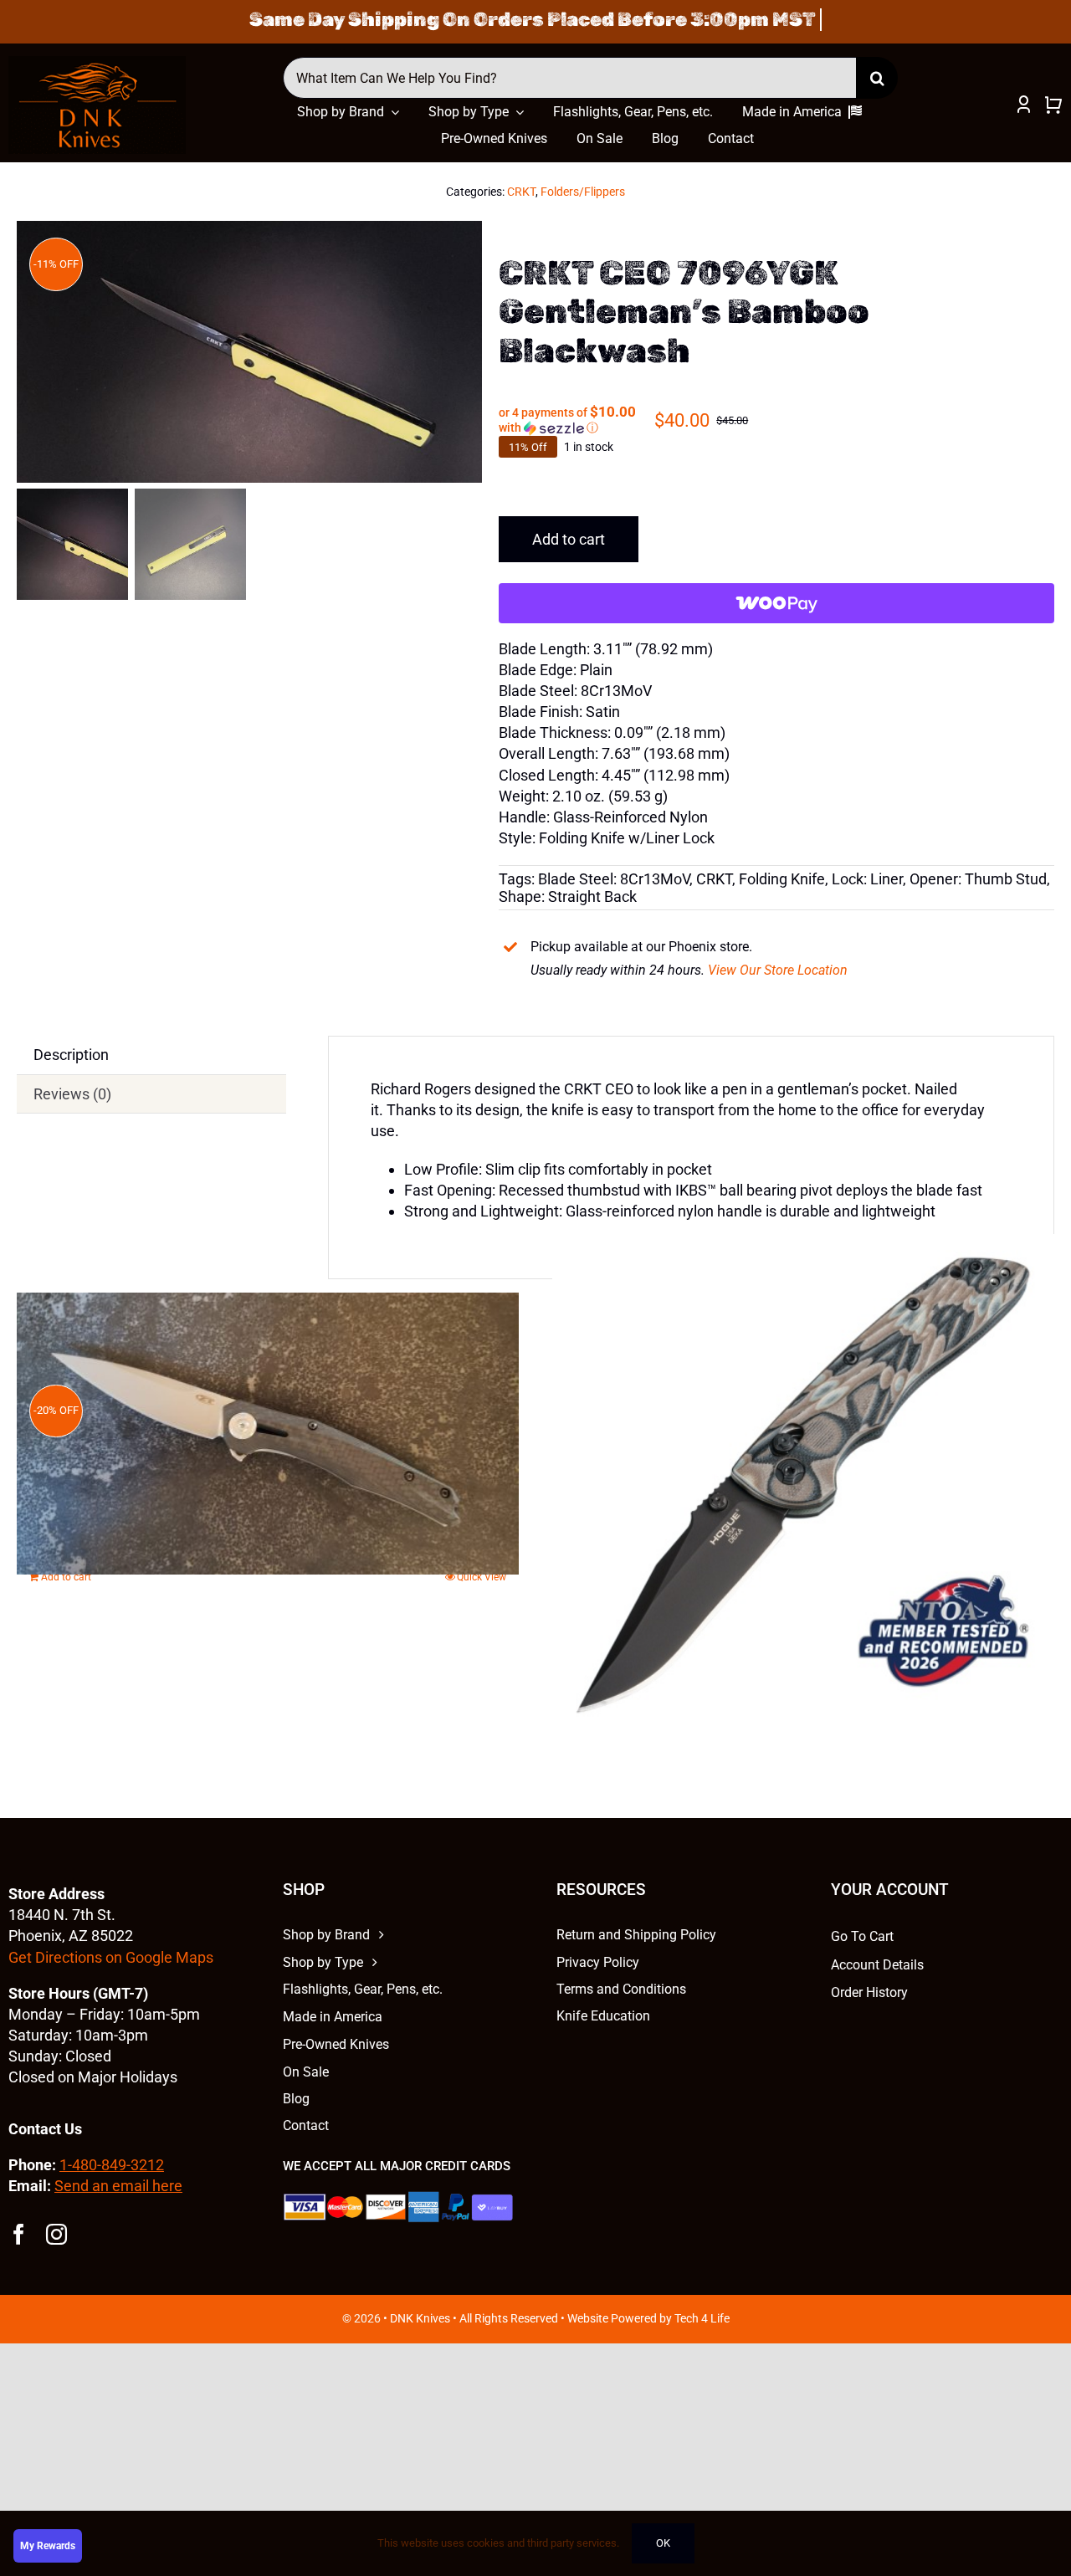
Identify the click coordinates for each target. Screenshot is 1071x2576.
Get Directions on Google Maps (111, 1957)
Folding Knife (782, 879)
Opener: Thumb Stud (978, 879)
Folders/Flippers (583, 192)
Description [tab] (71, 1055)
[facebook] (19, 2234)
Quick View (482, 1577)
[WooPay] (776, 603)
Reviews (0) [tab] (72, 1094)
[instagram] (56, 2234)
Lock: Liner (867, 879)
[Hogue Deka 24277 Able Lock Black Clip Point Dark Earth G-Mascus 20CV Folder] (803, 1485)
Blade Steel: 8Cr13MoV (614, 879)
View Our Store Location (778, 970)
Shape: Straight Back (568, 896)
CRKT (521, 192)
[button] (576, 420)
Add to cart (569, 539)
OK (663, 2543)
